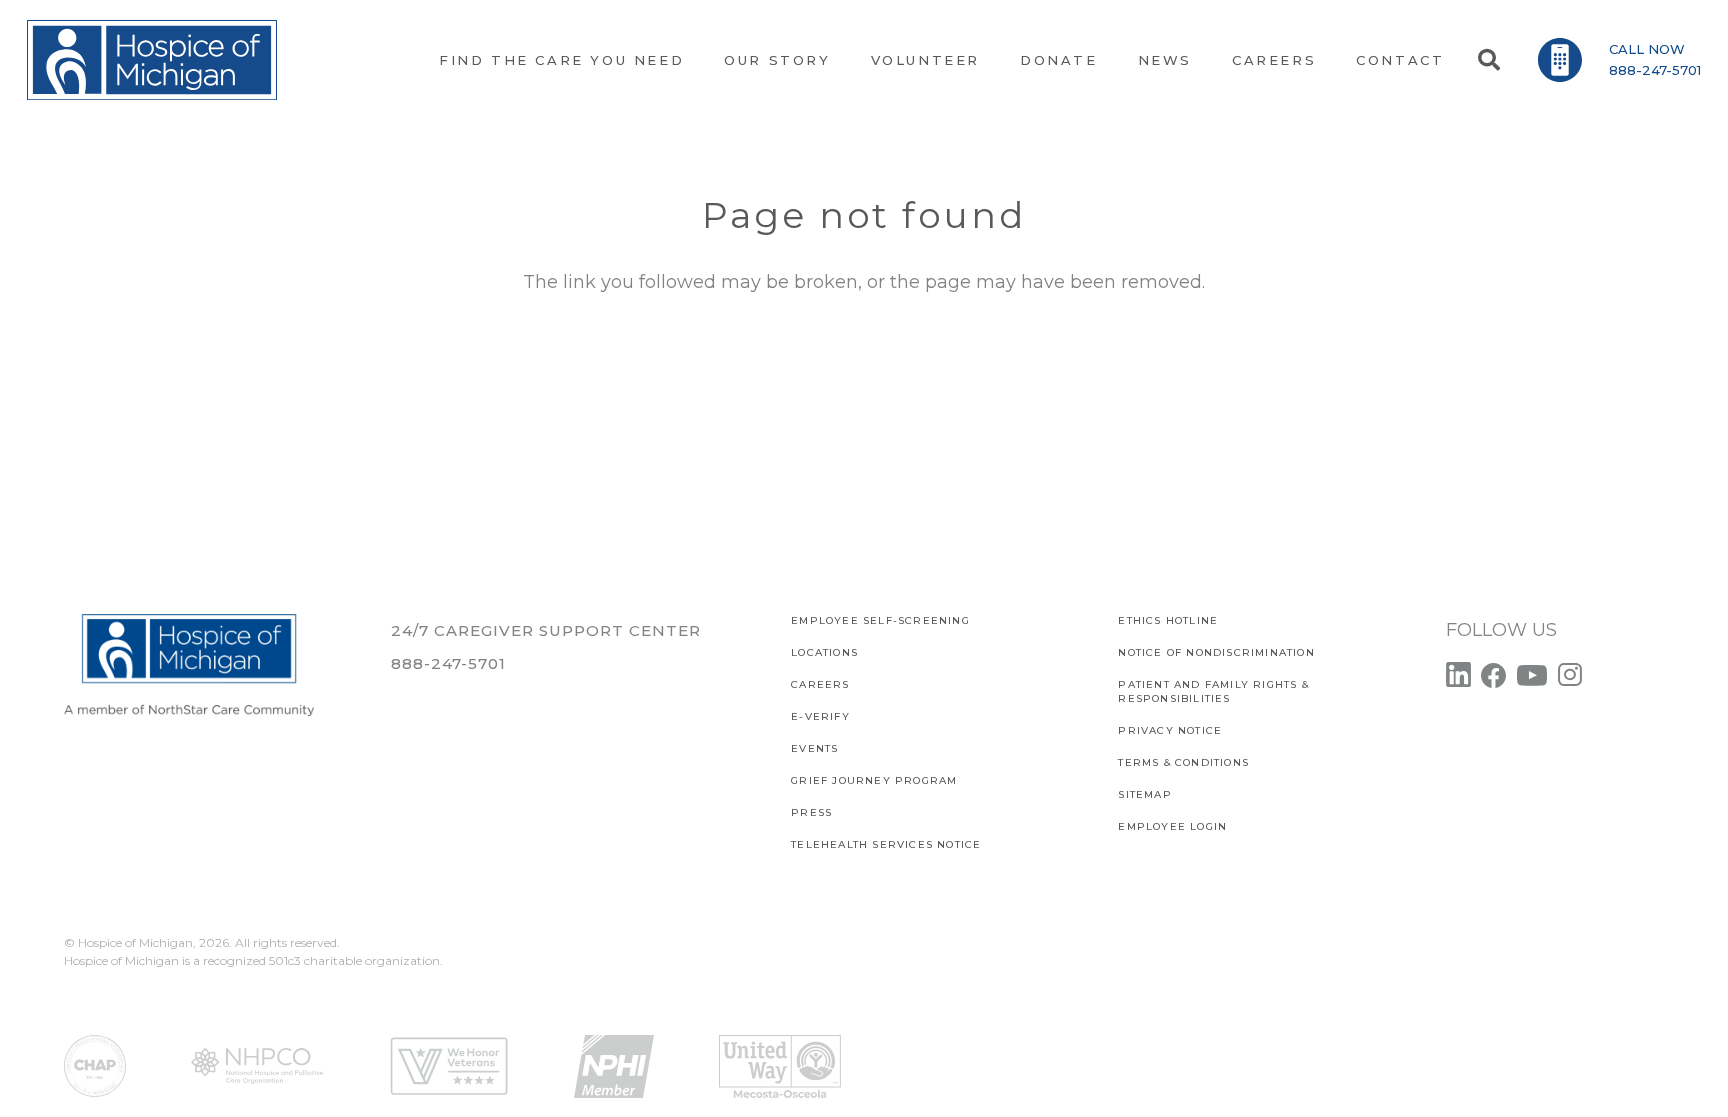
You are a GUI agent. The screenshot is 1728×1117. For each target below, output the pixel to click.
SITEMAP (1144, 794)
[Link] (152, 60)
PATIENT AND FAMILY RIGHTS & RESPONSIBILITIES (1213, 691)
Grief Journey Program (874, 780)
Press (811, 812)
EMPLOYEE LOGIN (1172, 826)
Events (814, 748)
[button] (1488, 60)
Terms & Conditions (1183, 762)
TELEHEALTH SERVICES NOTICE (886, 844)
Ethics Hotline (1168, 620)
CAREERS (820, 684)
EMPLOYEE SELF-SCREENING (880, 620)
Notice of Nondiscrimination (1216, 652)
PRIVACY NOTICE (1170, 730)
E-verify (820, 716)
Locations (824, 652)
